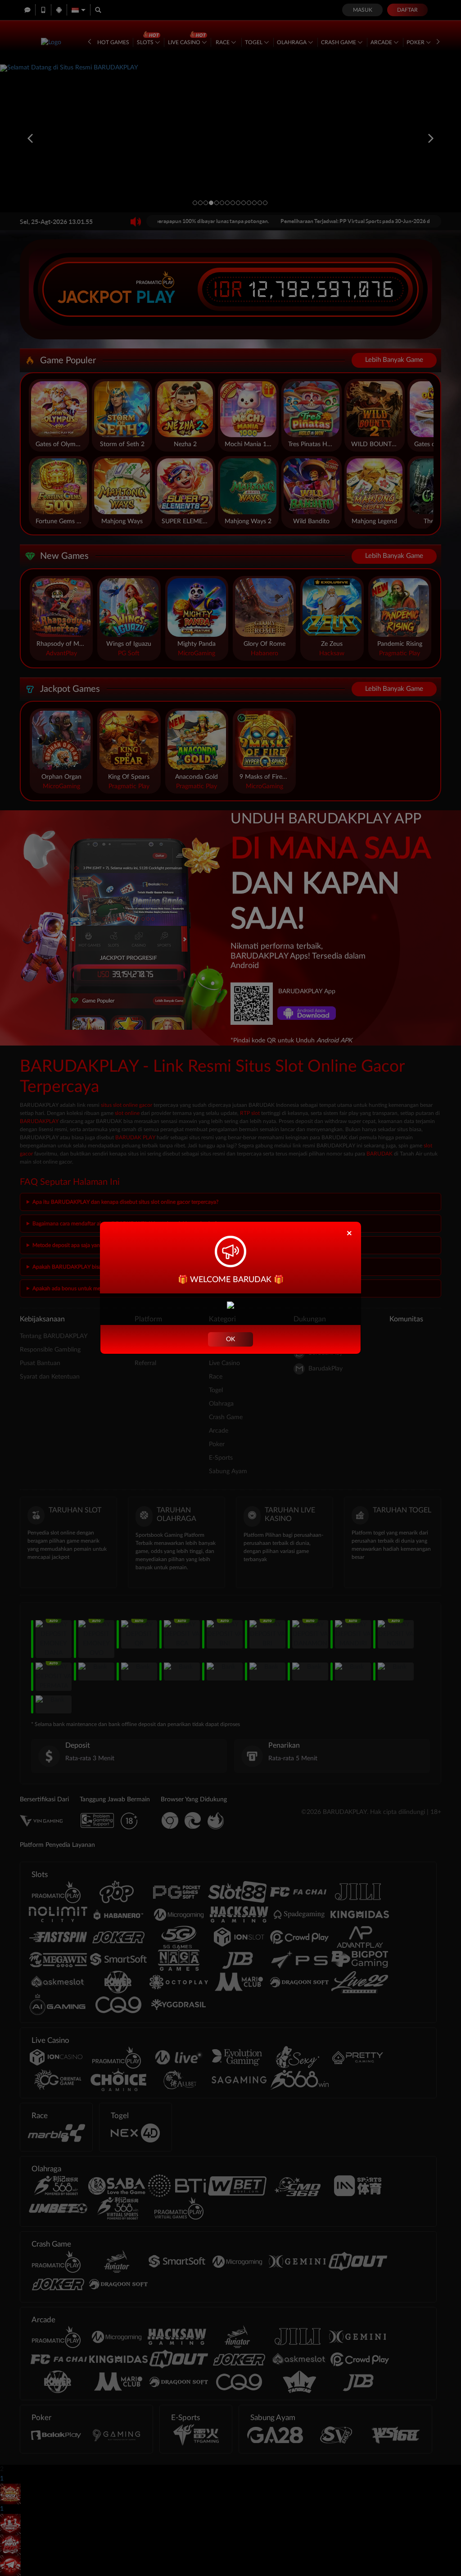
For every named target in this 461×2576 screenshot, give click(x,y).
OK (230, 1339)
